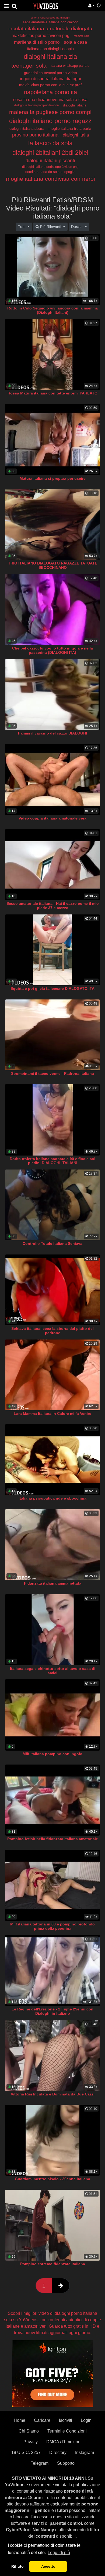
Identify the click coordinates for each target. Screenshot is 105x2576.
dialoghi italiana (75, 105)
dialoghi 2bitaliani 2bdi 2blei (50, 153)
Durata (77, 227)
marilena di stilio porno (37, 42)
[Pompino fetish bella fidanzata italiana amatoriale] (52, 1800)
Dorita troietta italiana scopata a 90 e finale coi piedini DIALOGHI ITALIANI (52, 1161)
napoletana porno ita (50, 92)
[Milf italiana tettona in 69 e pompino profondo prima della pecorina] (52, 1885)
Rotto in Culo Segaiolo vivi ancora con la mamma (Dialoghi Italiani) (52, 310)
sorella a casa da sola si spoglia (50, 172)
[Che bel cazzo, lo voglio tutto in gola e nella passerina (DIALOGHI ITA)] (52, 610)
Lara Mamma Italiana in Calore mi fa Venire (52, 1414)
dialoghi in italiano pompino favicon (36, 105)
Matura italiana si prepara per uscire (53, 478)
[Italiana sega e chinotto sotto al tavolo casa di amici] (52, 1630)
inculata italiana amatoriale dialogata (50, 29)
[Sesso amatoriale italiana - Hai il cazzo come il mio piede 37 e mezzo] (52, 865)
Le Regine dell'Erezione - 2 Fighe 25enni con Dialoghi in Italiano (52, 2011)
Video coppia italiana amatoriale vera (52, 818)
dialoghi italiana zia (50, 56)
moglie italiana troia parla (70, 128)
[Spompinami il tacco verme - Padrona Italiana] (52, 1035)
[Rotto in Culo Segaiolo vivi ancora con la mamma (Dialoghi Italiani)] (52, 270)
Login (86, 2420)
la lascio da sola (50, 143)
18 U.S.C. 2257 (26, 2453)
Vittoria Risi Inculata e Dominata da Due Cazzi (53, 2094)
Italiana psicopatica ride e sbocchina (52, 1498)
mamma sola (82, 36)
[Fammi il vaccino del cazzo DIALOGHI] (52, 695)
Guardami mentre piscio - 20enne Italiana (52, 2179)
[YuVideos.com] (46, 6)
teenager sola (29, 66)
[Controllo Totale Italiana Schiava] (52, 1205)
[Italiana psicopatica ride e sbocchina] (52, 1460)
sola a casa (75, 42)
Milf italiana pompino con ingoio (52, 1754)
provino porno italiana (35, 135)
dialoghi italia (76, 135)
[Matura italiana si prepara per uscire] (52, 439)
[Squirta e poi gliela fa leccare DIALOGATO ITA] (52, 950)
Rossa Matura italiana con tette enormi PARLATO (52, 393)
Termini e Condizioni (67, 2431)
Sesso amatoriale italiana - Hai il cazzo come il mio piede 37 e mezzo (53, 906)
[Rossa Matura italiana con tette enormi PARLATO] (52, 355)
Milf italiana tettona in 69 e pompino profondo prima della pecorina (52, 1926)
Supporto (66, 2463)
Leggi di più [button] (59, 2553)
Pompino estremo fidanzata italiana (53, 2264)
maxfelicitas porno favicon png (41, 36)
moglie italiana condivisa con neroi (50, 179)
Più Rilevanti (51, 227)
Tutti (22, 227)
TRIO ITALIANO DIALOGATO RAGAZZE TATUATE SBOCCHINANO (53, 565)
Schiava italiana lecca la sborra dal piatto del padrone (52, 1331)
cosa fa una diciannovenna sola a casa (50, 100)
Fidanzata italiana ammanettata (53, 1583)
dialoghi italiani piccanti (50, 161)
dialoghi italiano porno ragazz (50, 121)
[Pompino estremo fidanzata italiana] (52, 2225)
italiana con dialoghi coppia (50, 49)
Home (20, 2420)
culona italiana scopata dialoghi (50, 18)
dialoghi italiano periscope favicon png (50, 167)
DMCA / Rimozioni (64, 2442)
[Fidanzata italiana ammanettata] (52, 1545)
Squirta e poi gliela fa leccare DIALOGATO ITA (52, 988)
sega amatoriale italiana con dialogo (50, 22)
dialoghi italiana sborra (27, 129)
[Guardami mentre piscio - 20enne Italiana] (52, 2140)
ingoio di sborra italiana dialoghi (50, 79)
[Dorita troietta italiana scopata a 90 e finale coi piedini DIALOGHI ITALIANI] (52, 1120)
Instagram (85, 2453)
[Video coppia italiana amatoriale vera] (52, 779)
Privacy (31, 2442)
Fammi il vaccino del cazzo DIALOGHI (52, 733)
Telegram (40, 2463)
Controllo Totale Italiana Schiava (52, 1243)
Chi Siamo (29, 2431)
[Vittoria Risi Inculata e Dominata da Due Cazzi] (52, 2055)
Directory (58, 2453)
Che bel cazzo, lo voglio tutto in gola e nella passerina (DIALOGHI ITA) (52, 650)
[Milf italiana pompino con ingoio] (52, 1715)
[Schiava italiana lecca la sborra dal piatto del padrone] (52, 1290)
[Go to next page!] (61, 2286)
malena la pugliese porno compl (50, 112)
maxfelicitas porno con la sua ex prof (50, 85)
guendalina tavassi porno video (50, 73)
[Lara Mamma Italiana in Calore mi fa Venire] (52, 1375)
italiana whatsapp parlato (70, 66)
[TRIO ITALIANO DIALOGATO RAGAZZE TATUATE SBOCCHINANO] (52, 525)
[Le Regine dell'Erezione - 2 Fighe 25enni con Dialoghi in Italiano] (52, 1970)
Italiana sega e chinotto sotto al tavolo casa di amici (53, 1671)
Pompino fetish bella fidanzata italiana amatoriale (53, 1839)
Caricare (42, 2420)
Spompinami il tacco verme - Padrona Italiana (52, 1073)
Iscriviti (66, 2420)
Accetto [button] (48, 2566)
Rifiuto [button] (17, 2566)
